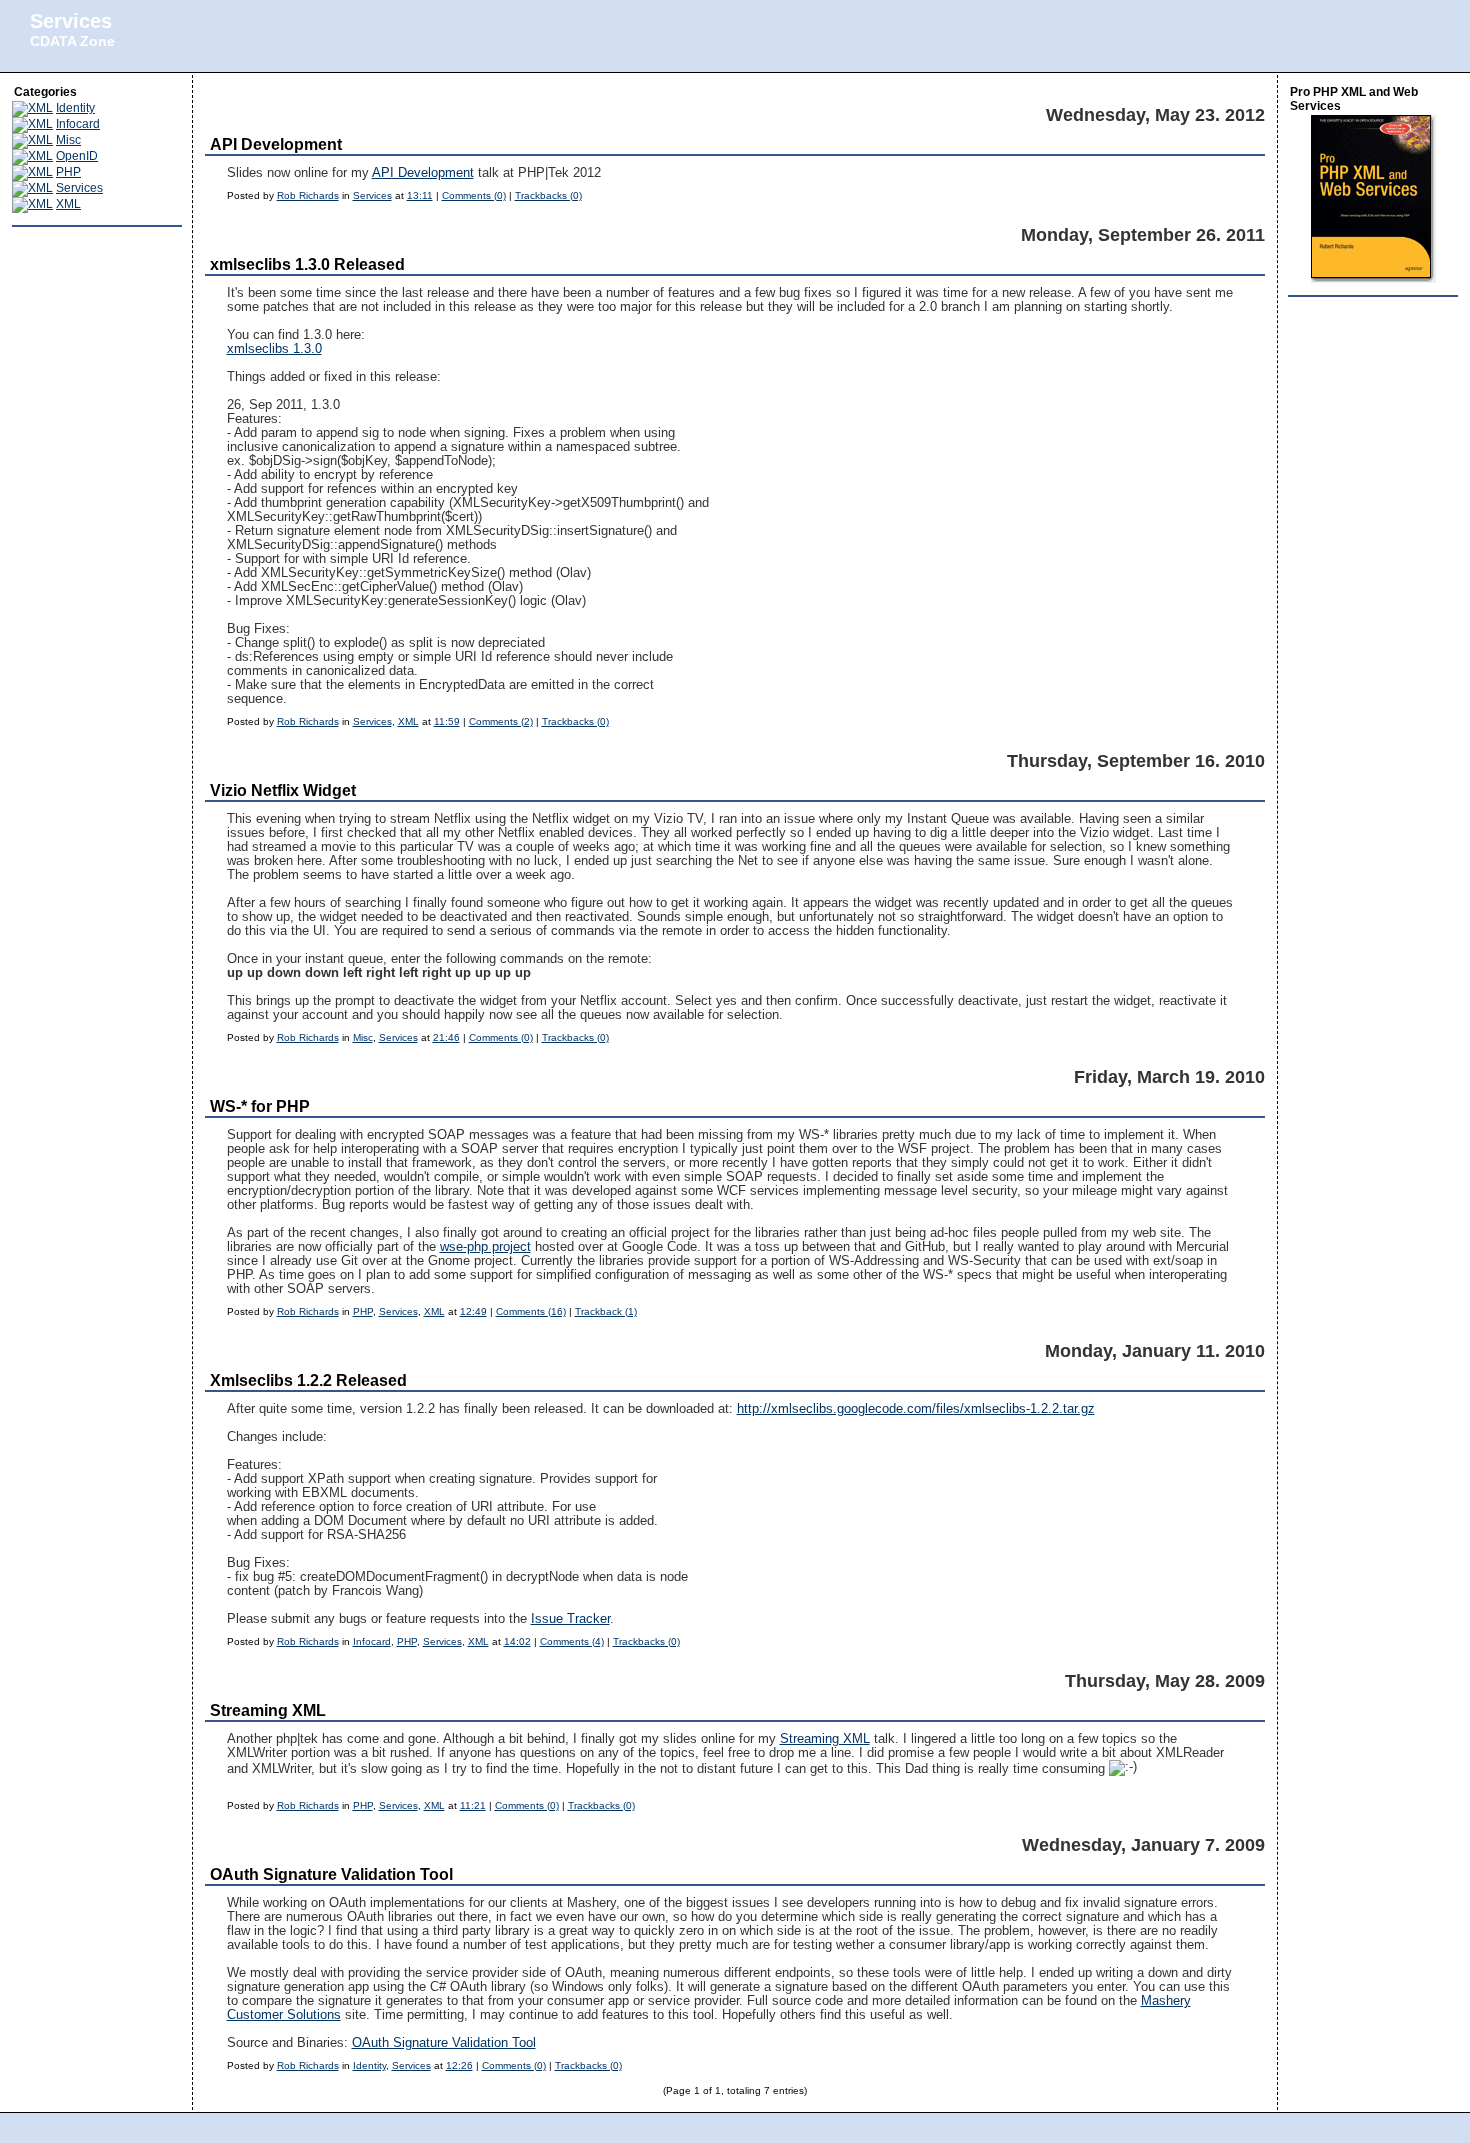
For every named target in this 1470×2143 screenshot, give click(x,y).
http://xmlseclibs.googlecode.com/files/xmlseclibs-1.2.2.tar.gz (916, 1409)
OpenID (77, 156)
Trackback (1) (606, 1311)
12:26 (459, 2065)
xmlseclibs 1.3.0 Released (307, 264)
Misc (68, 140)
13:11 (420, 195)
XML (68, 204)
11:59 (447, 721)
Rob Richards (308, 195)
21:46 (446, 1037)
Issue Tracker (570, 1619)
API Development (276, 144)
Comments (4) (572, 1641)
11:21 (473, 1805)
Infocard (78, 124)
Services (71, 21)
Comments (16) (531, 1311)
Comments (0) (474, 195)
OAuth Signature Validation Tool (331, 1874)
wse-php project (485, 1247)
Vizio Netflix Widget (283, 790)
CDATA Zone (72, 41)
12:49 (473, 1311)
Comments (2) (501, 721)
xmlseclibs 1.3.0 (274, 349)
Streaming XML (268, 1710)
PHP (68, 172)
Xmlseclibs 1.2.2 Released (308, 1380)
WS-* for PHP (260, 1106)
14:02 (517, 1641)
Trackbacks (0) (548, 195)
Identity (75, 108)
